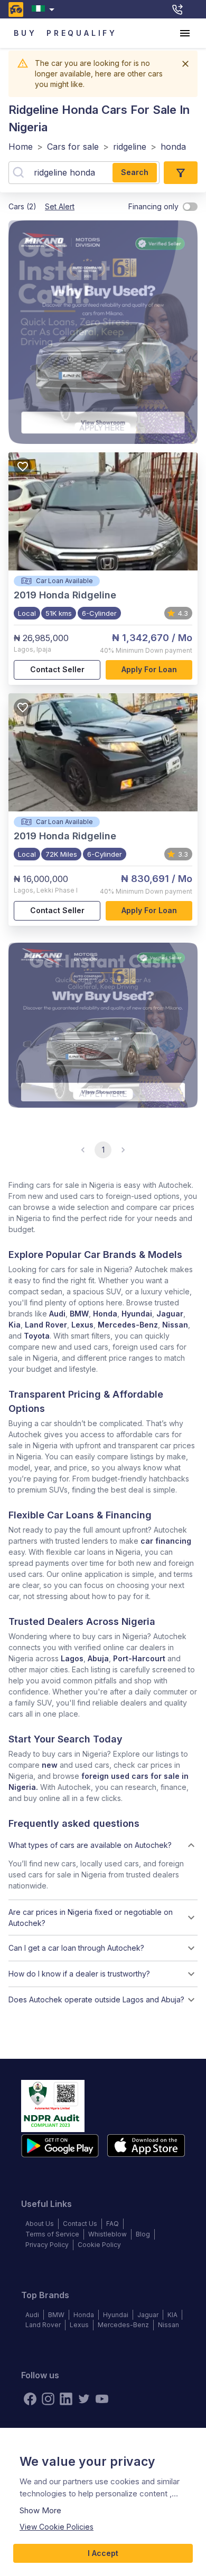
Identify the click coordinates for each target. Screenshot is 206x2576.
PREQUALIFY (82, 33)
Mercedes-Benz (128, 1325)
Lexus (82, 1325)
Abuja (98, 1658)
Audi (57, 1314)
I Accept (103, 2553)
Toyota (37, 1336)
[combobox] (45, 9)
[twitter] (84, 2399)
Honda (105, 1314)
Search (135, 172)
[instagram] (48, 2399)
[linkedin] (66, 2399)
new (50, 1765)
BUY (25, 33)
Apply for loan (149, 669)
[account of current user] (185, 33)
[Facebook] (30, 2399)
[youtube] (102, 2399)
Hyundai (137, 1314)
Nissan (175, 1325)
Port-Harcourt (139, 1658)
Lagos (72, 1658)
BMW (79, 1314)
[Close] (185, 64)
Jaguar (170, 1314)
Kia (15, 1325)
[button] (103, 1845)
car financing (166, 1541)
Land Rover (46, 1325)
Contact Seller (57, 669)
